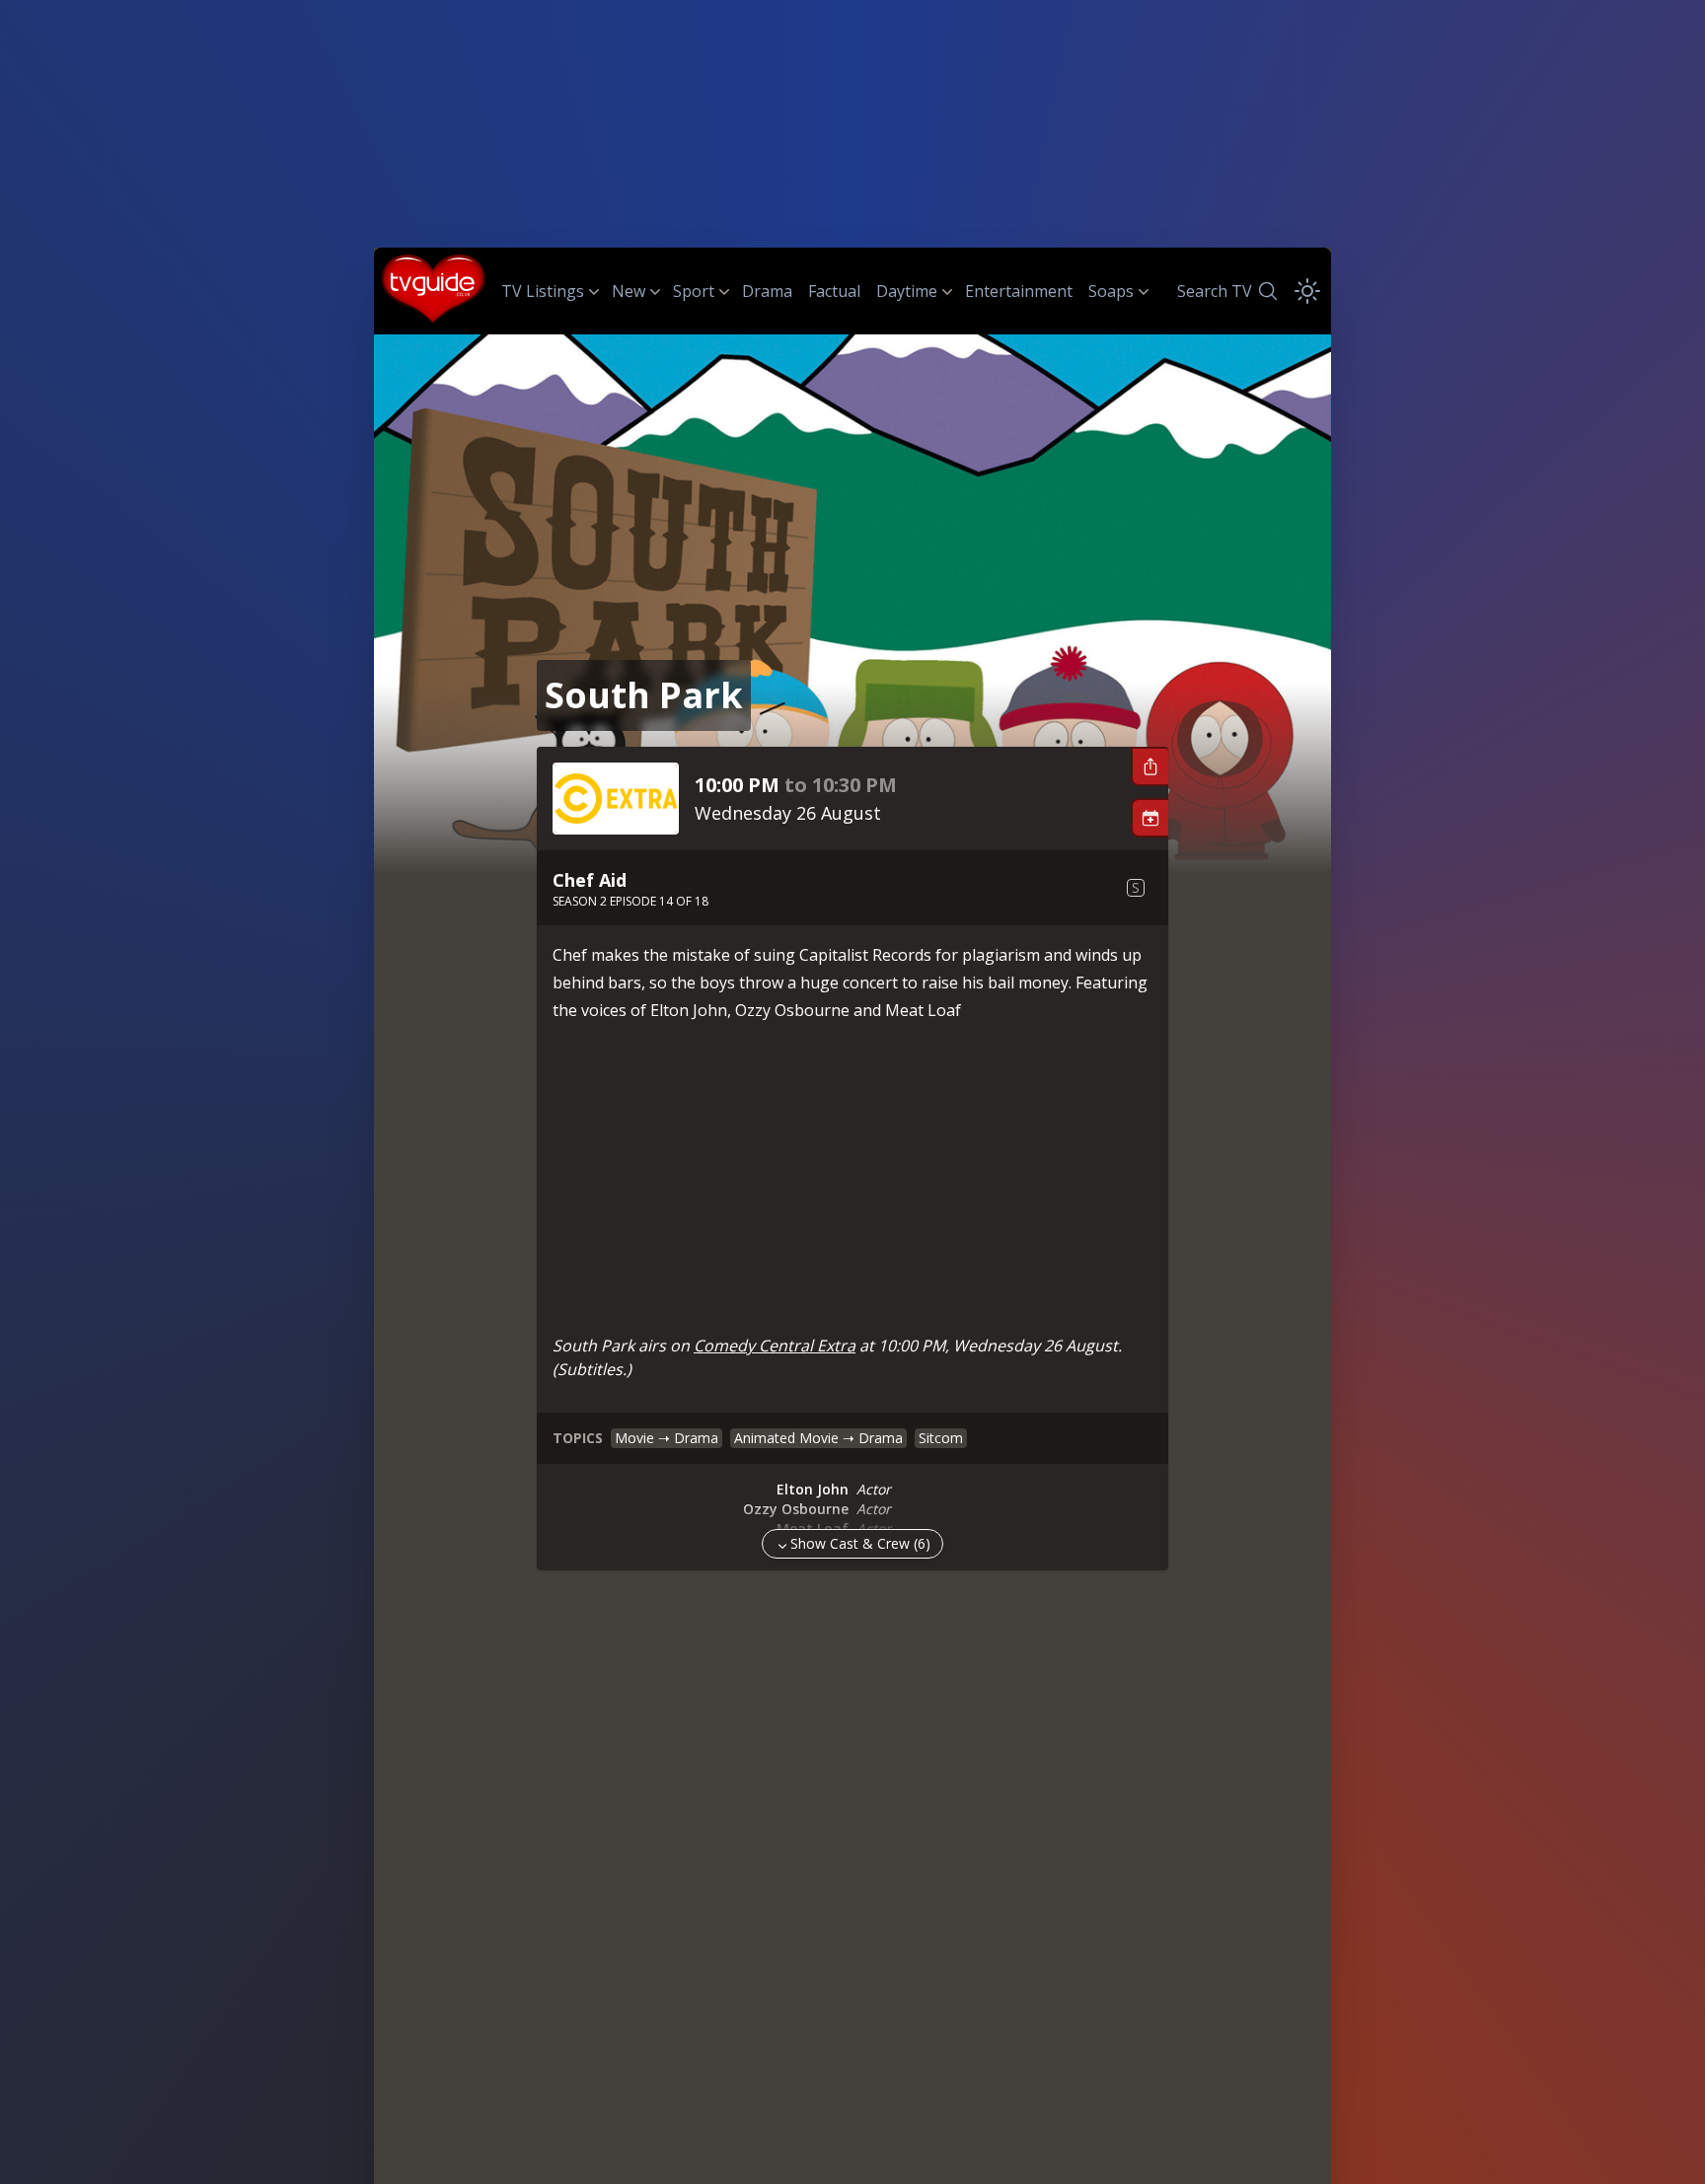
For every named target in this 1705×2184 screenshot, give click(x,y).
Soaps (1111, 291)
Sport (694, 291)
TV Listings (543, 291)
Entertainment (1019, 291)
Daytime (907, 291)
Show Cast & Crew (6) (860, 1543)
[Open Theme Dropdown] (1307, 291)
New (629, 291)
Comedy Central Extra (775, 1346)
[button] (1149, 766)
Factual (834, 291)
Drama (767, 291)
